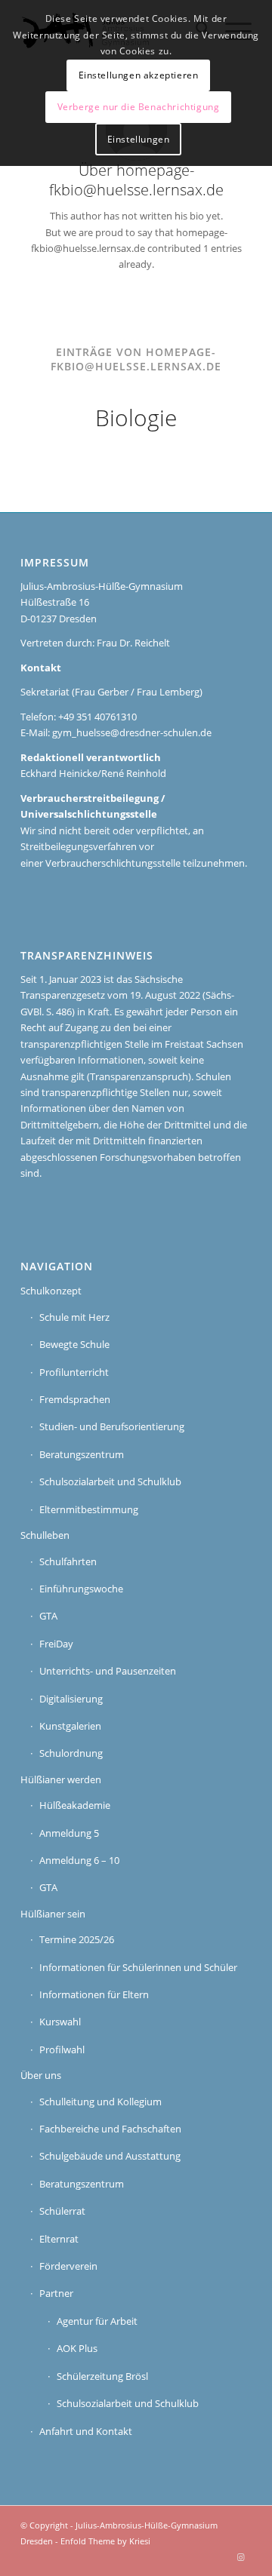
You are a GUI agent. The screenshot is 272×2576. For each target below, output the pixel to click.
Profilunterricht (74, 1372)
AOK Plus (77, 2348)
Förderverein (68, 2266)
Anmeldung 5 (69, 1833)
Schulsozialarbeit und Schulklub (110, 1481)
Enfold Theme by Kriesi (105, 2541)
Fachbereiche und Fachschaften (110, 2129)
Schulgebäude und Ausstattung (110, 2156)
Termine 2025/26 (77, 1939)
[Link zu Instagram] (240, 2557)
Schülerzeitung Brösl (102, 2376)
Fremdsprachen (75, 1399)
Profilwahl (62, 2049)
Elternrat (59, 2239)
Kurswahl (60, 2022)
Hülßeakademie (75, 1805)
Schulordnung (71, 1753)
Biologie (136, 418)
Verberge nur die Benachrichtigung (139, 107)
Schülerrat (62, 2211)
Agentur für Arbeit (97, 2321)
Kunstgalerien (70, 1726)
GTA (48, 1616)
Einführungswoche (81, 1589)
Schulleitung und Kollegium (100, 2102)
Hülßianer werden (61, 1779)
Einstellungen (139, 139)
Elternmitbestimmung (89, 1509)
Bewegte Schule (74, 1344)
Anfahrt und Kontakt (86, 2431)
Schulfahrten (68, 1561)
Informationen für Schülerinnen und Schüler (138, 1967)
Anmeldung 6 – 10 (79, 1860)
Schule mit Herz (74, 1317)
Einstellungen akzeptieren (139, 75)
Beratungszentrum (82, 1454)
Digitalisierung (71, 1699)
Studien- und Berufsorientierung (112, 1426)
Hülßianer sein (53, 1914)
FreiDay (56, 1644)
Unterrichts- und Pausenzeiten (108, 1671)
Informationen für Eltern (94, 1994)
